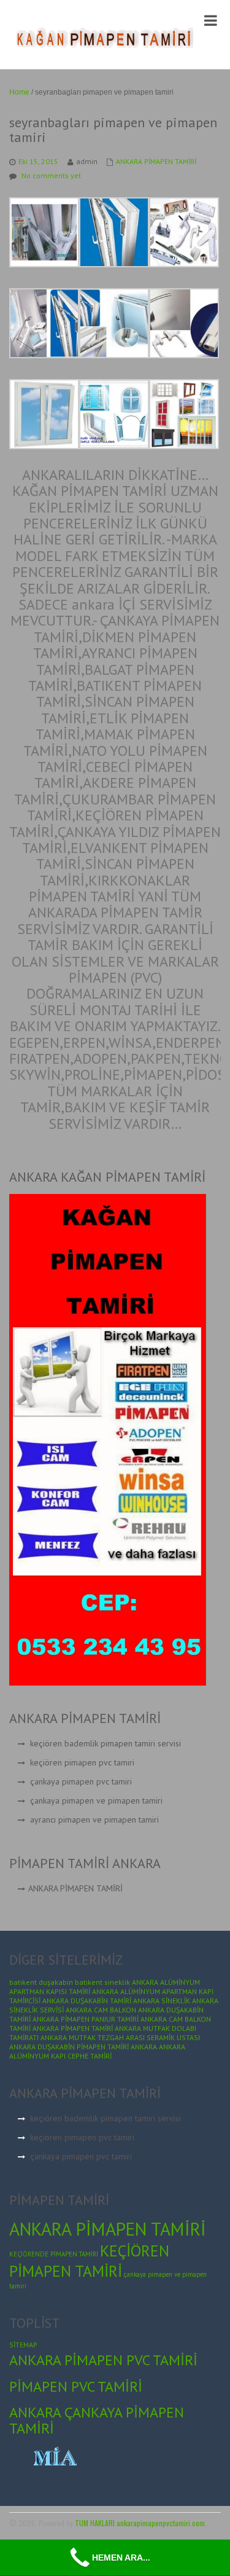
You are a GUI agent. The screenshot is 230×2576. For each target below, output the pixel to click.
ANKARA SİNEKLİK (162, 2001)
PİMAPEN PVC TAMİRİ (76, 2386)
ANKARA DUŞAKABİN (42, 2047)
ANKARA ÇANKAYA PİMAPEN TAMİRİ (97, 2420)
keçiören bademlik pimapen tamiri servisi (105, 1743)
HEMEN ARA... (121, 2558)
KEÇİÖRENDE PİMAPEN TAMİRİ (54, 2254)
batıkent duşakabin (41, 1982)
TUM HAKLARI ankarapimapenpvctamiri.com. (141, 2523)
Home (19, 92)
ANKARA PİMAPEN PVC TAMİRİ (103, 2360)
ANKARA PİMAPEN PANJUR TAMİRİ (86, 2019)
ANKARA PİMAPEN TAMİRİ (156, 161)
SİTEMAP (23, 2345)
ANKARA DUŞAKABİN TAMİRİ (87, 2001)
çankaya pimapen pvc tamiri (81, 1781)
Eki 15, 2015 (38, 161)
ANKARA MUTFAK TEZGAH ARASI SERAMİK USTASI (120, 2037)
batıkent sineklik (102, 1982)
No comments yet (51, 175)
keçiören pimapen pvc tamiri (82, 1762)
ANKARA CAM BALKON (101, 2010)
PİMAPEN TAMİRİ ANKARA (117, 2047)
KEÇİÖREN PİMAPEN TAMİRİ (89, 2261)
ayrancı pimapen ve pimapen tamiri (94, 1820)
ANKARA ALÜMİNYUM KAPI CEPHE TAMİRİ (97, 2051)
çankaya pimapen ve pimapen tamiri (96, 1800)
